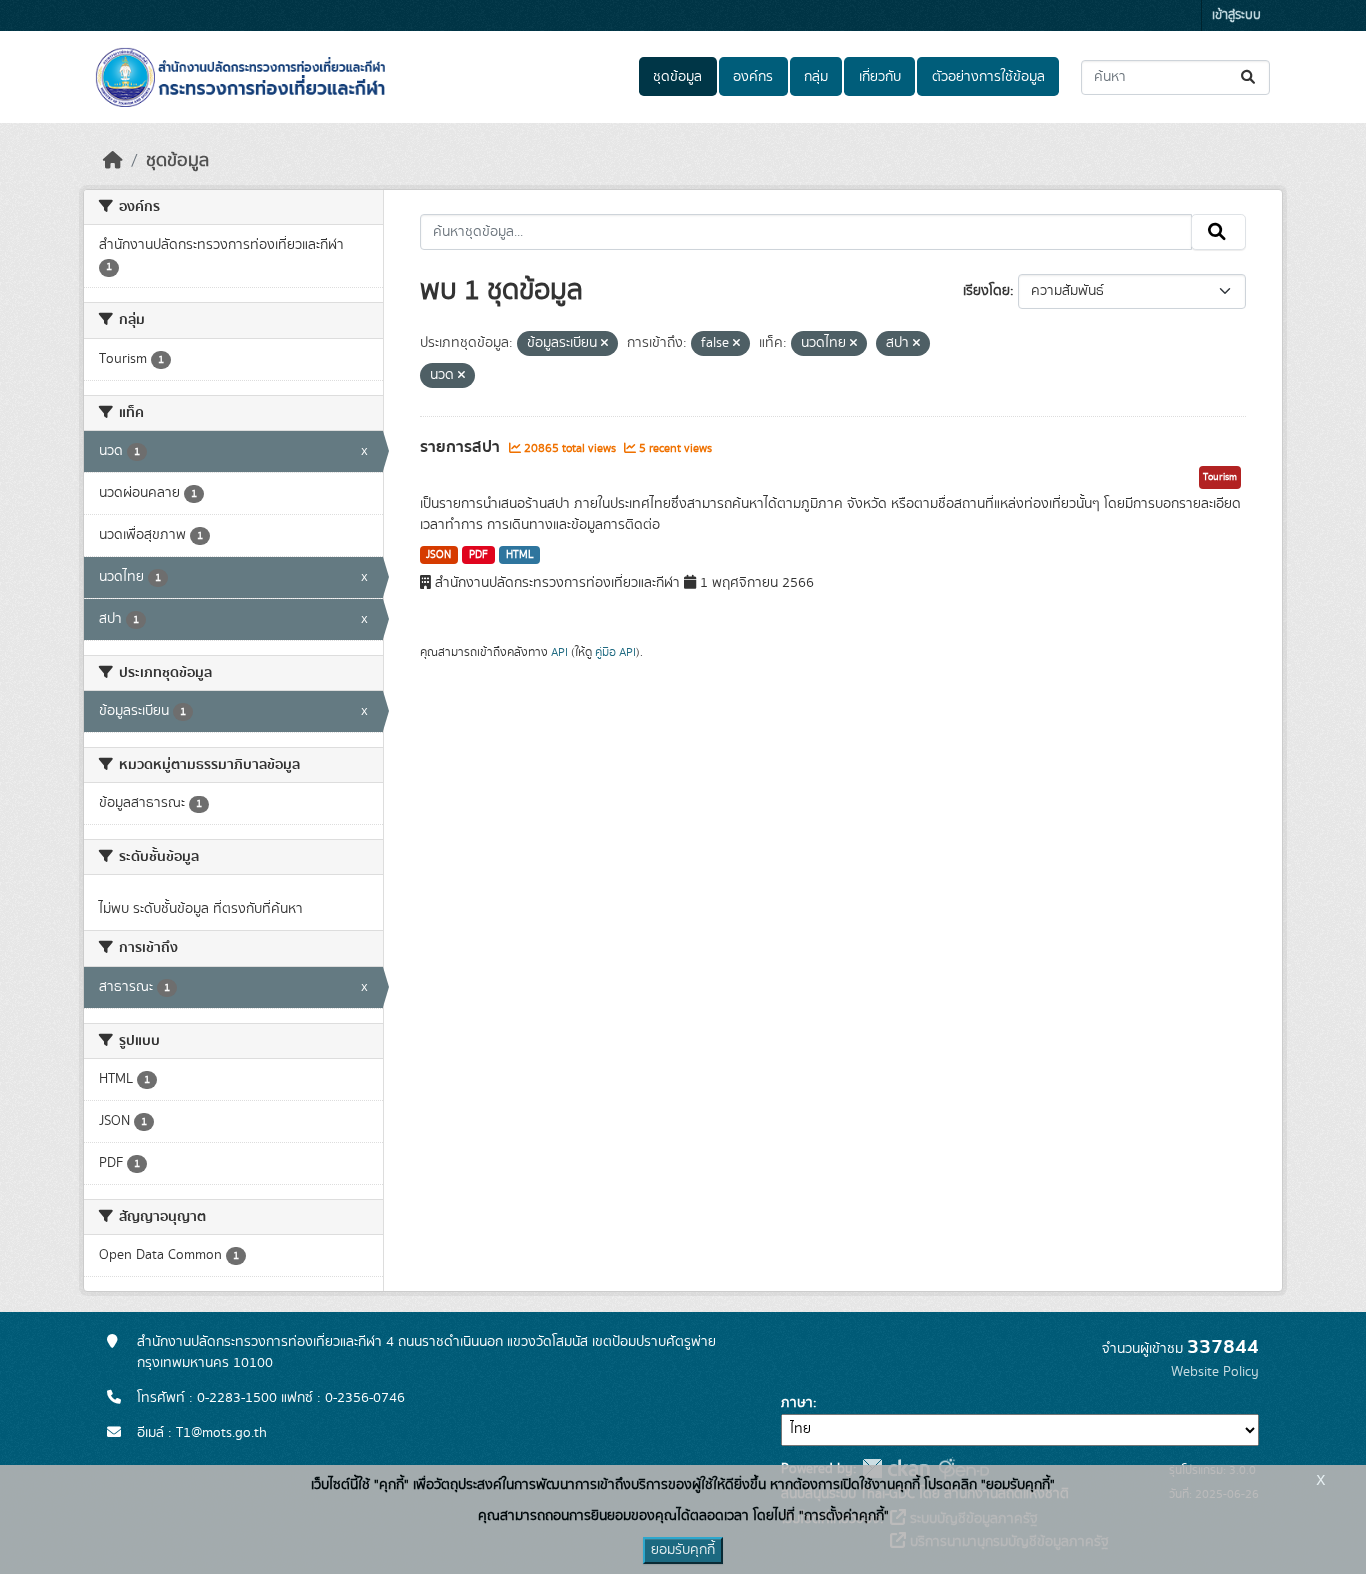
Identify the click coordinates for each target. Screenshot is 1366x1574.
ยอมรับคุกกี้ (683, 1550)
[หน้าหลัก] (113, 161)
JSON (438, 555)
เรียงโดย (986, 291)
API (559, 652)
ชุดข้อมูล (677, 77)
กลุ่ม (816, 77)
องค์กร (753, 77)
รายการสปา (462, 447)
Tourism (1220, 477)
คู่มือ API (615, 652)
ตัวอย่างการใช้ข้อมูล (988, 77)
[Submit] (1249, 77)
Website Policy (1215, 1372)
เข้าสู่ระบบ (1236, 15)
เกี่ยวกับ (880, 77)
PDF (478, 555)
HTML (520, 555)
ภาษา (797, 1403)
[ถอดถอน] (604, 344)
